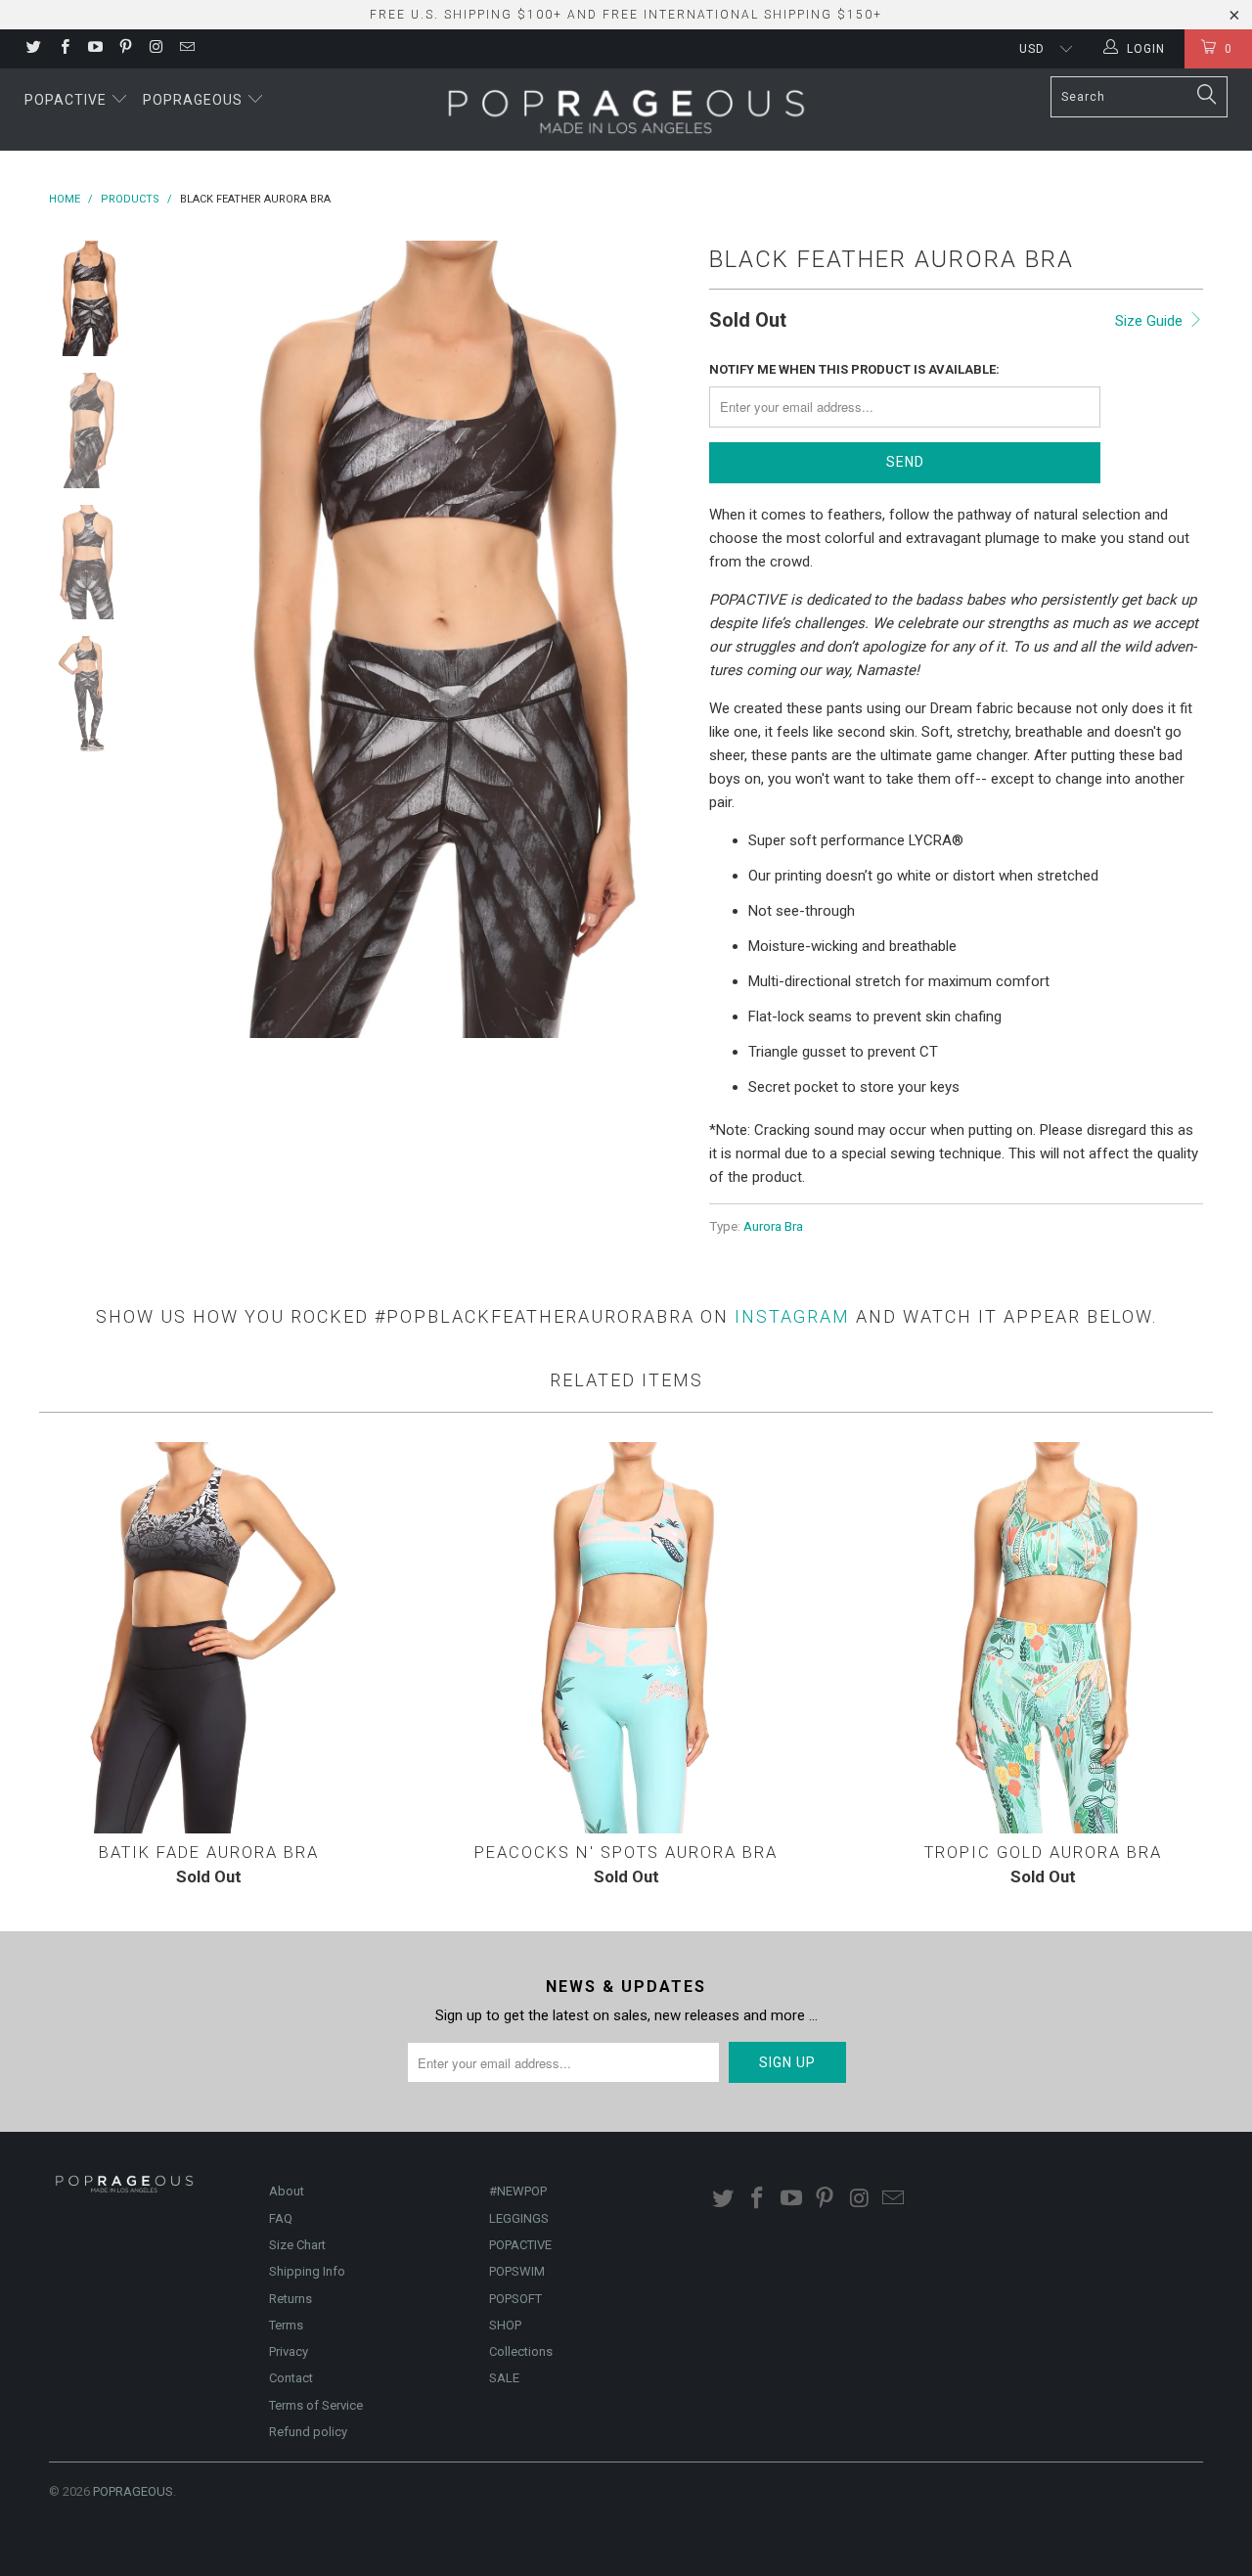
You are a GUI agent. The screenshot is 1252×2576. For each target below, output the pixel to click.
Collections (521, 2351)
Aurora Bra (773, 1226)
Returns (291, 2299)
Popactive (67, 100)
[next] (661, 639)
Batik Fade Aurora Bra (209, 1638)
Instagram (792, 1316)
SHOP (505, 2325)
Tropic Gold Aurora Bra (1043, 1638)
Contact (291, 2378)
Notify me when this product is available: (854, 369)
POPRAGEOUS (133, 2491)
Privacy (289, 2351)
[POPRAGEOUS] (626, 110)
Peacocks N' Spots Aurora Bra (626, 1638)
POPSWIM (517, 2271)
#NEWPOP (518, 2191)
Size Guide (1151, 321)
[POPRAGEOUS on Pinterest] (125, 49)
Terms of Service (316, 2405)
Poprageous (195, 100)
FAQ (281, 2218)
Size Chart (297, 2245)
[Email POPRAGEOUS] (185, 49)
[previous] (186, 639)
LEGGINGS (519, 2218)
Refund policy (308, 2432)
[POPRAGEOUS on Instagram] (155, 49)
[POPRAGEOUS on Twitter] (33, 49)
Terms (286, 2325)
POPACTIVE (520, 2245)
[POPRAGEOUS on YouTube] (94, 49)
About (287, 2191)
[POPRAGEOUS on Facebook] (63, 49)
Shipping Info (307, 2271)
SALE (504, 2378)
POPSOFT (515, 2299)
